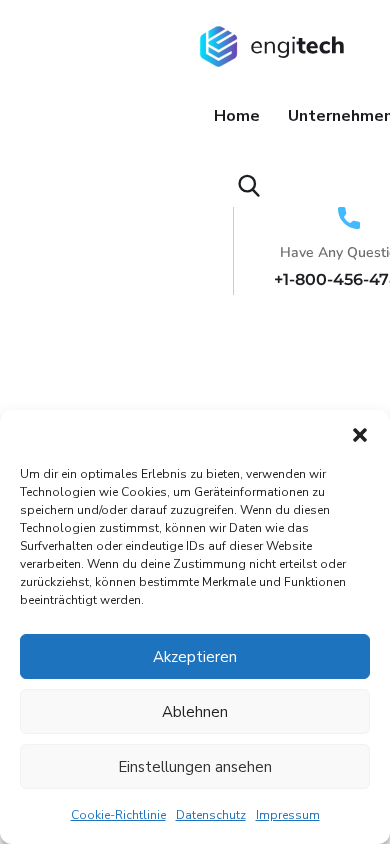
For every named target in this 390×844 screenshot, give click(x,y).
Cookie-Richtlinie (118, 815)
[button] (360, 435)
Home (237, 116)
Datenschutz (211, 815)
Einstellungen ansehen (195, 767)
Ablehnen (195, 712)
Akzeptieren (195, 657)
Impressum (288, 815)
